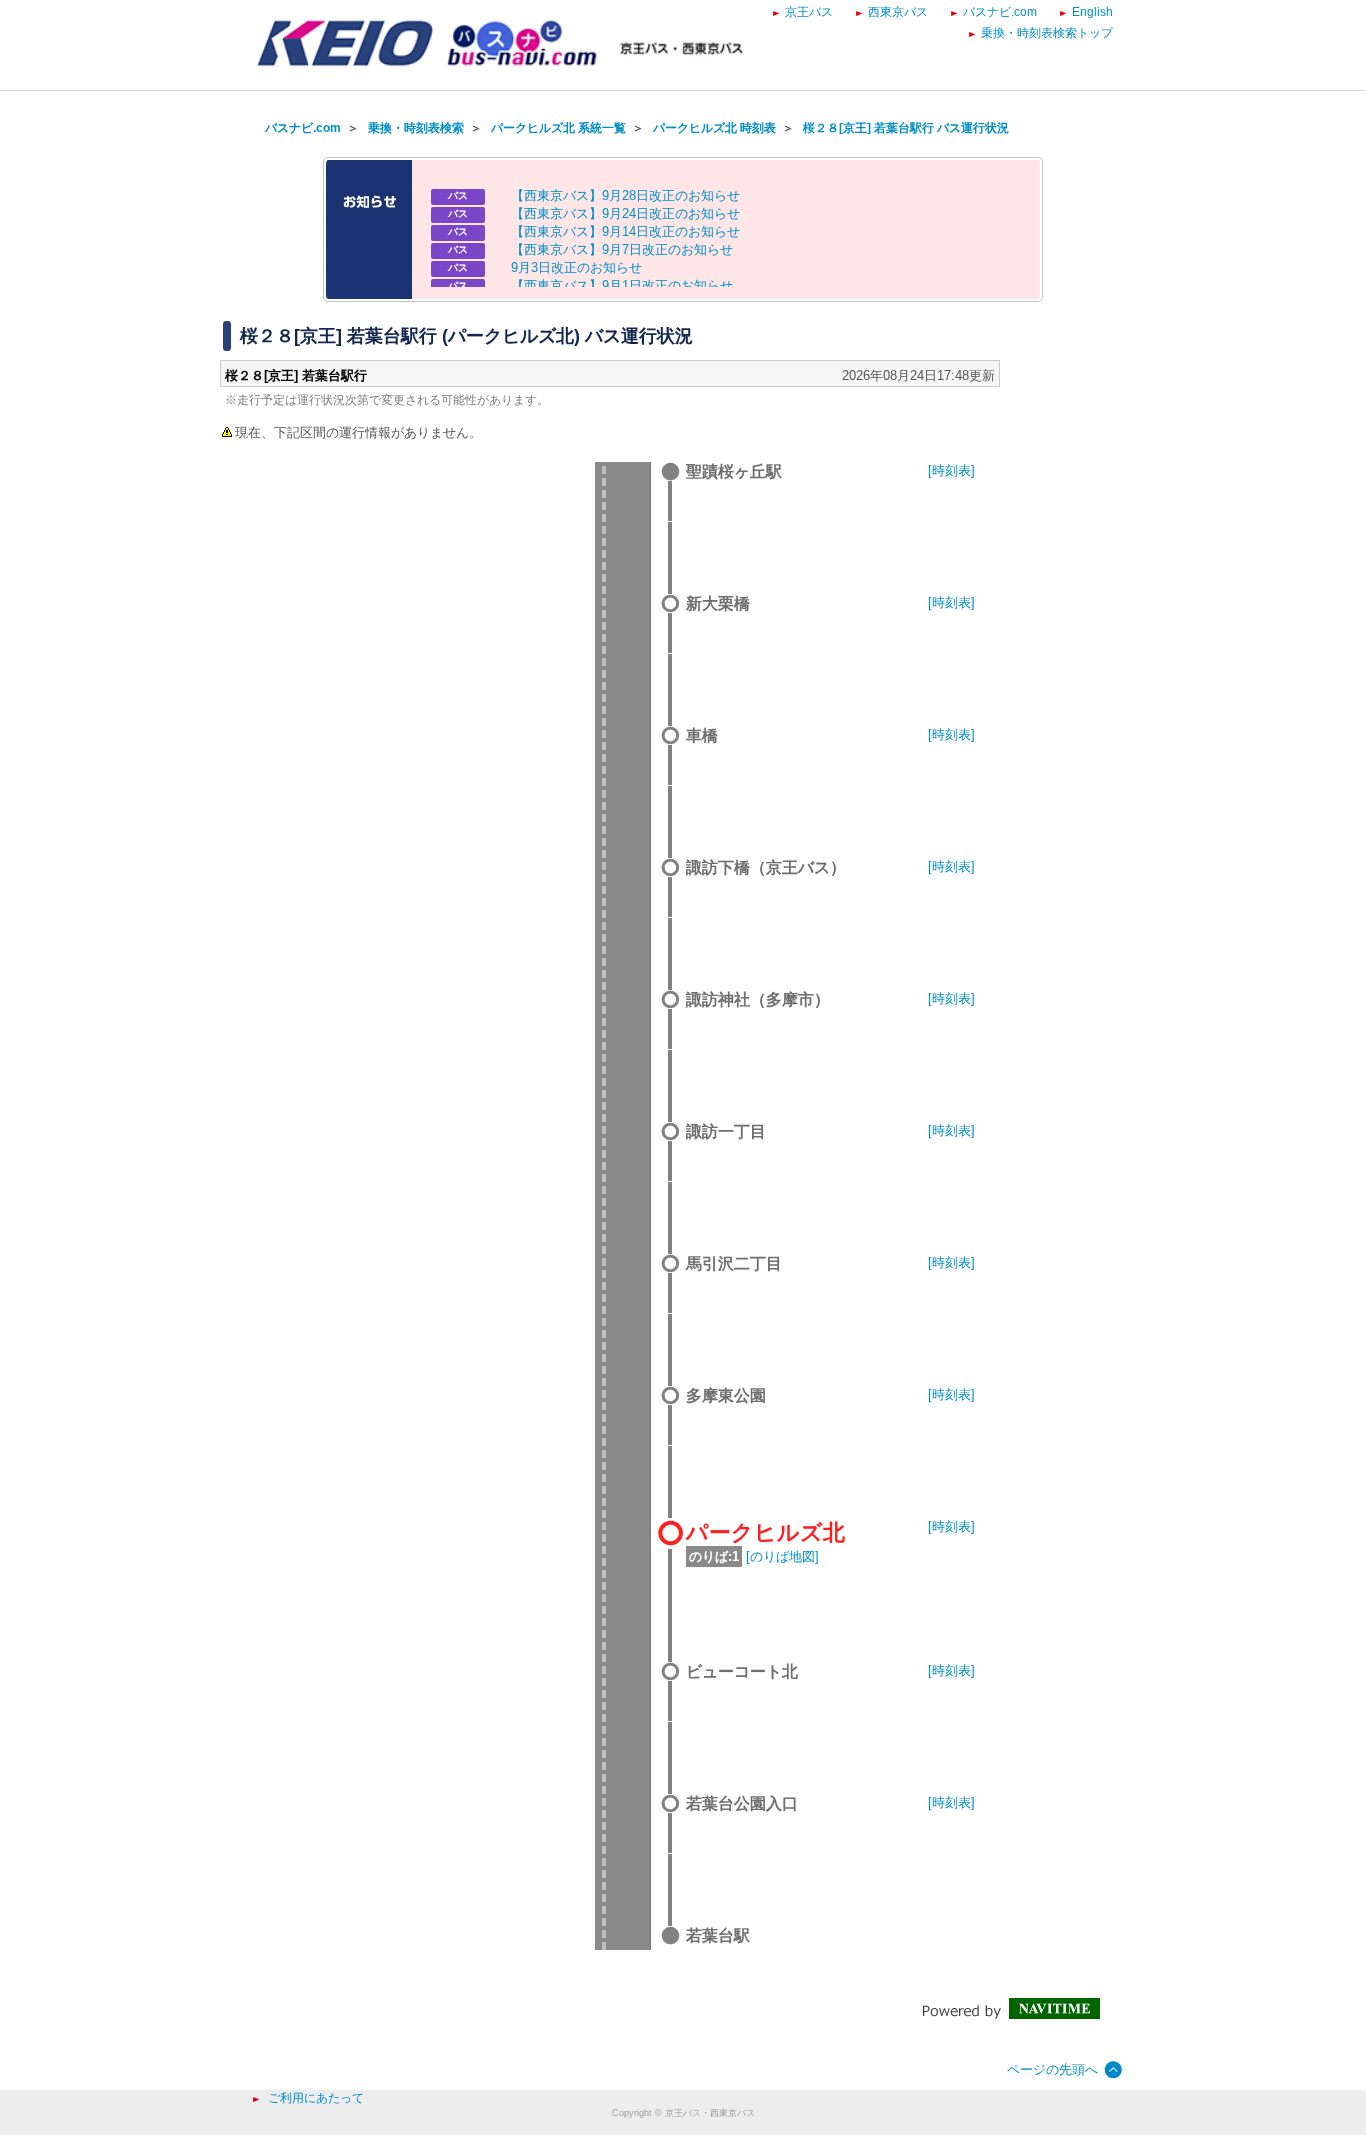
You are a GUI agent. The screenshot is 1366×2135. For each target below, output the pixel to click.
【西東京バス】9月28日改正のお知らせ (625, 195)
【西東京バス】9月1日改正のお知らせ (622, 285)
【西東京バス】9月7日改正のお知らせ (622, 249)
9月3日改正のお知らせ (576, 267)
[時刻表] (951, 470)
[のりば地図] (782, 1556)
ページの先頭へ (1052, 2069)
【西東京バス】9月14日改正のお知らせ (625, 231)
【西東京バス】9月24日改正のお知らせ (625, 213)
